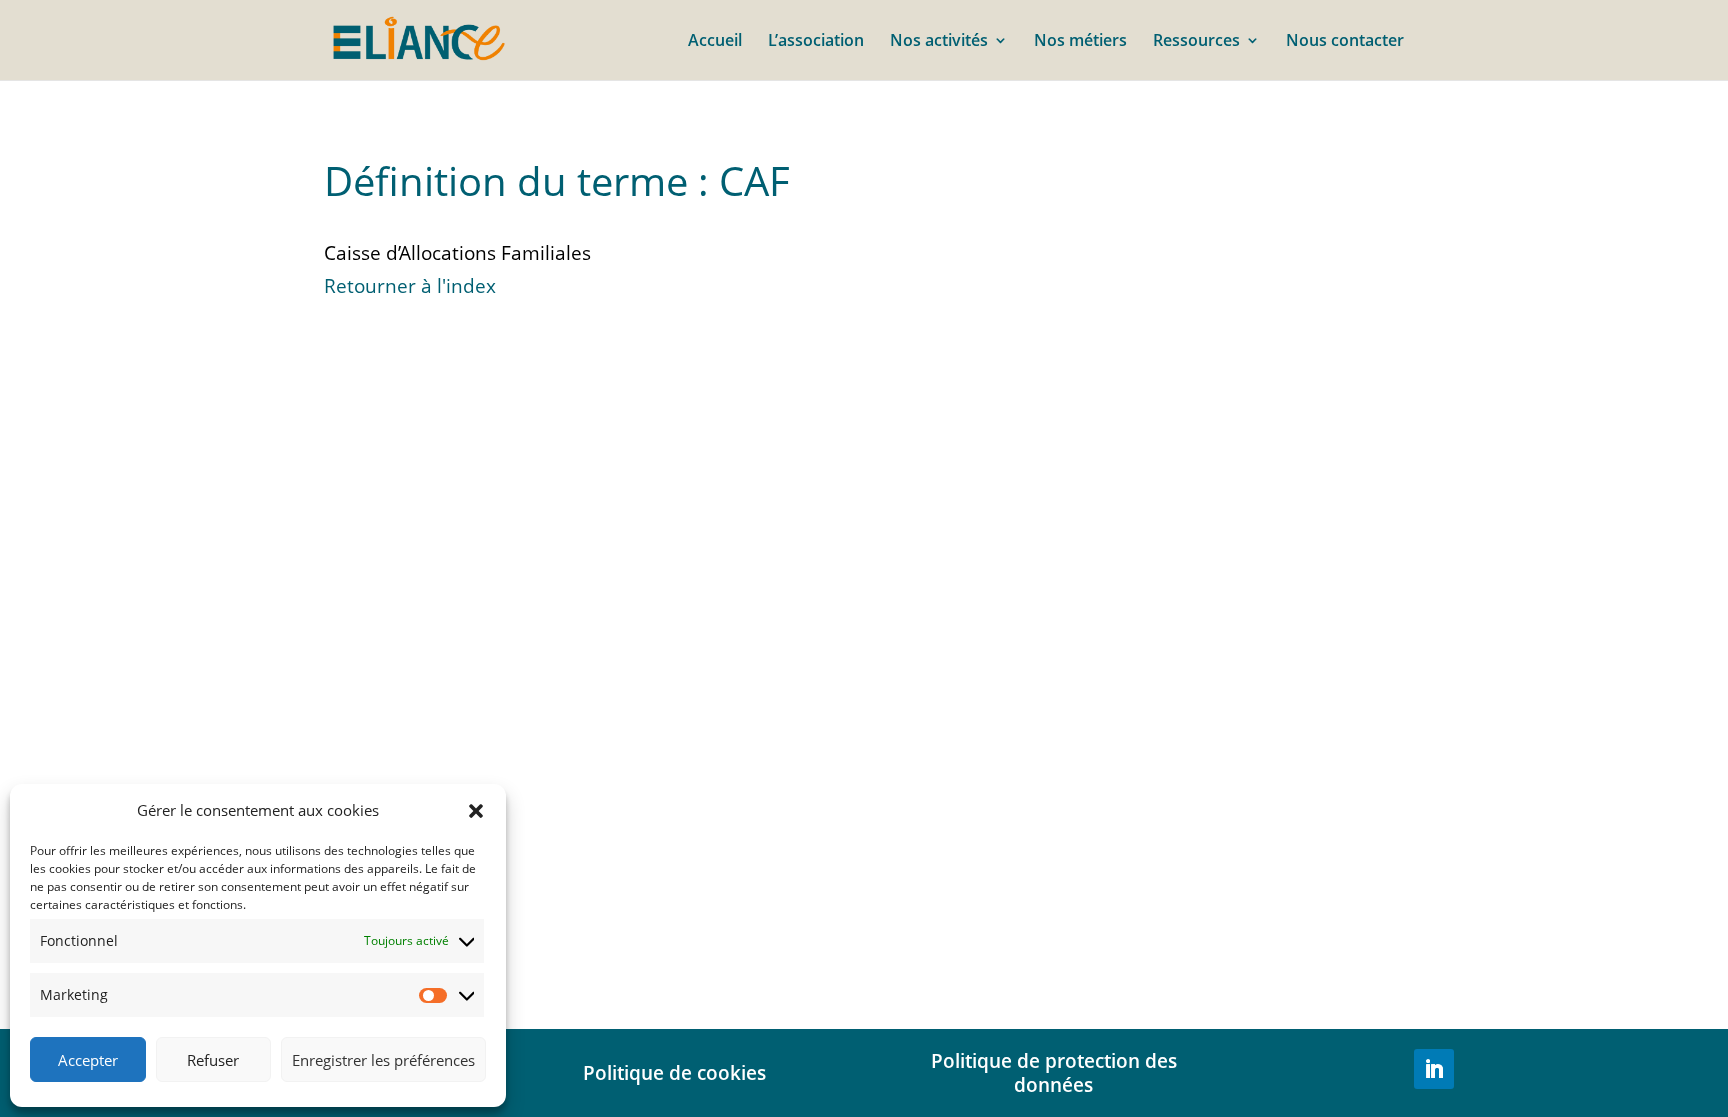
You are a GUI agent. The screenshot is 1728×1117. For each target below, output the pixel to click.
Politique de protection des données (1054, 1072)
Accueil (715, 42)
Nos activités (939, 42)
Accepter (88, 1060)
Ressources (1196, 42)
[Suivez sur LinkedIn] (1434, 1069)
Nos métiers (1080, 42)
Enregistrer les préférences (383, 1060)
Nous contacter (1345, 42)
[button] (476, 811)
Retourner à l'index (410, 286)
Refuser (213, 1060)
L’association (816, 42)
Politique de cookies (674, 1072)
